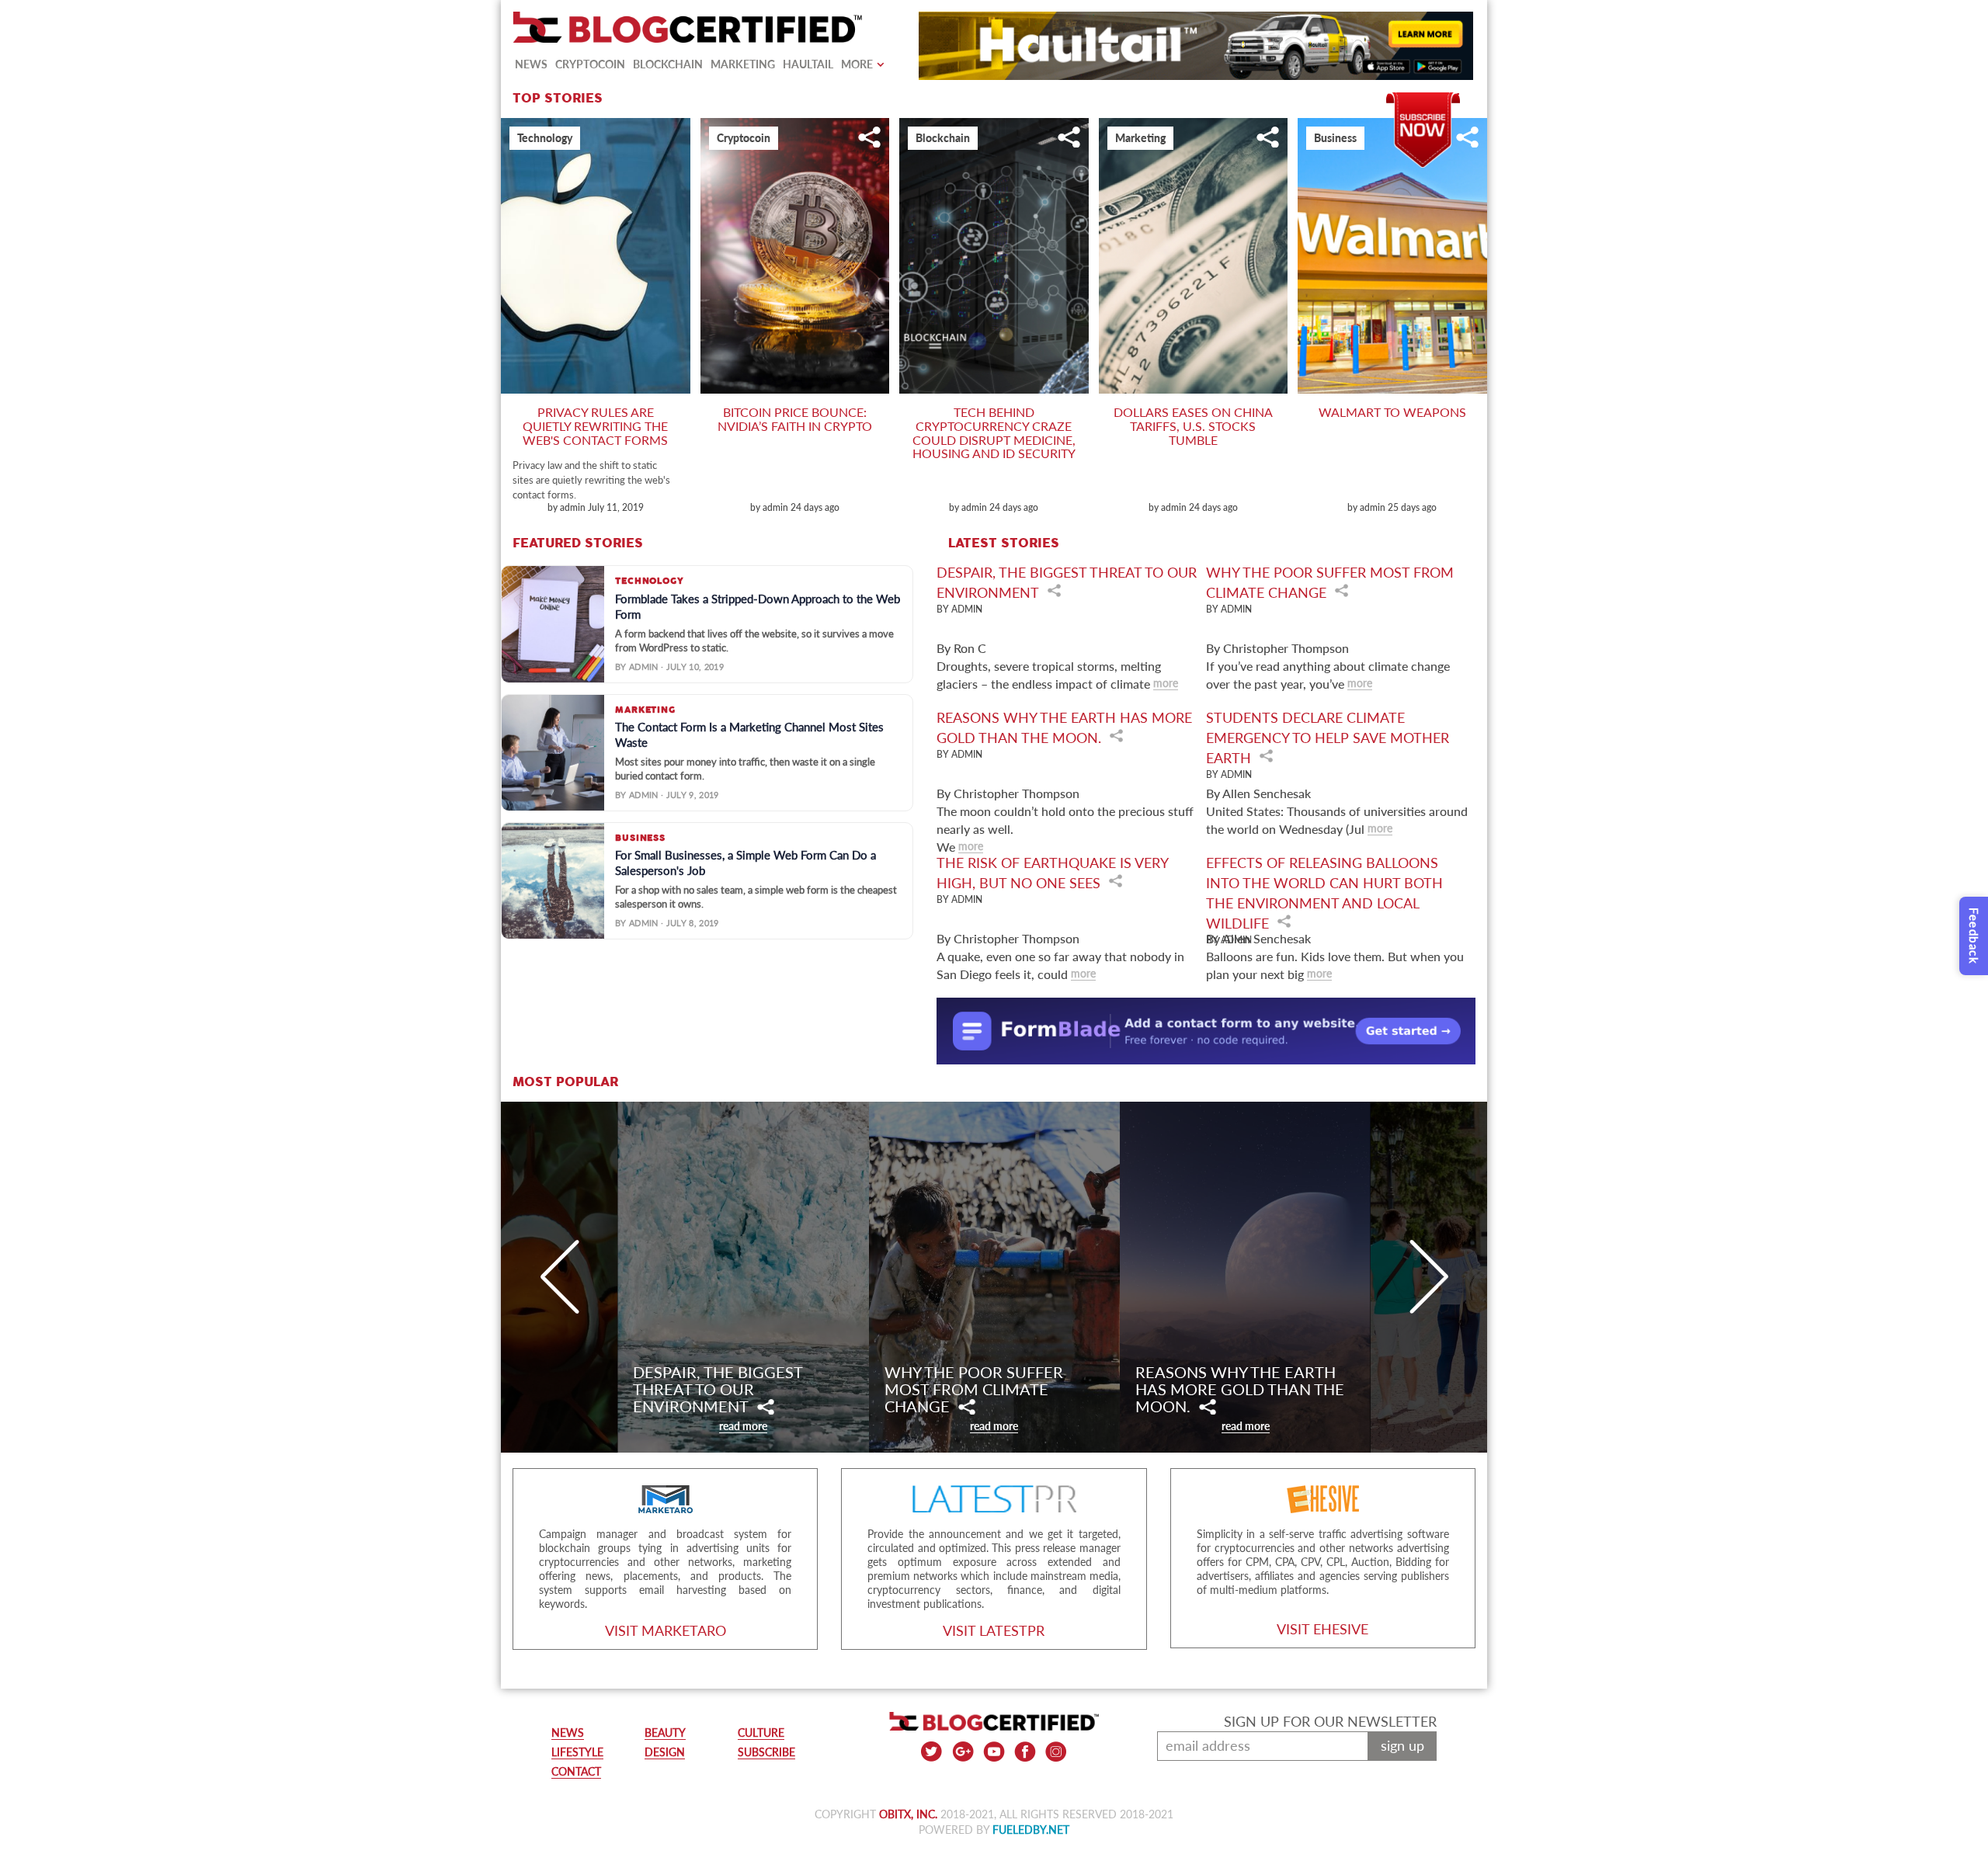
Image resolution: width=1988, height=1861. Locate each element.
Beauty (665, 1733)
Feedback (1974, 936)
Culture (761, 1733)
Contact (576, 1771)
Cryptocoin (590, 64)
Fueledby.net (1031, 1830)
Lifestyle (577, 1752)
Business (1335, 138)
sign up (1402, 1745)
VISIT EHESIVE (1322, 1629)
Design (665, 1752)
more (1166, 683)
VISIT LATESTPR (994, 1630)
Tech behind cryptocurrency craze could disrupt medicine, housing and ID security (994, 432)
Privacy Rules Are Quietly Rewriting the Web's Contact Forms (595, 425)
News (531, 64)
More (857, 64)
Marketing (743, 64)
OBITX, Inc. (908, 1814)
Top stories (558, 99)
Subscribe (1423, 100)
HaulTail (808, 64)
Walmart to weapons (1392, 412)
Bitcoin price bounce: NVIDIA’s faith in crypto (795, 419)
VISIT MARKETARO (666, 1630)
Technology (545, 138)
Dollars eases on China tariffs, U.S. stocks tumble (1193, 425)
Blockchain (668, 64)
